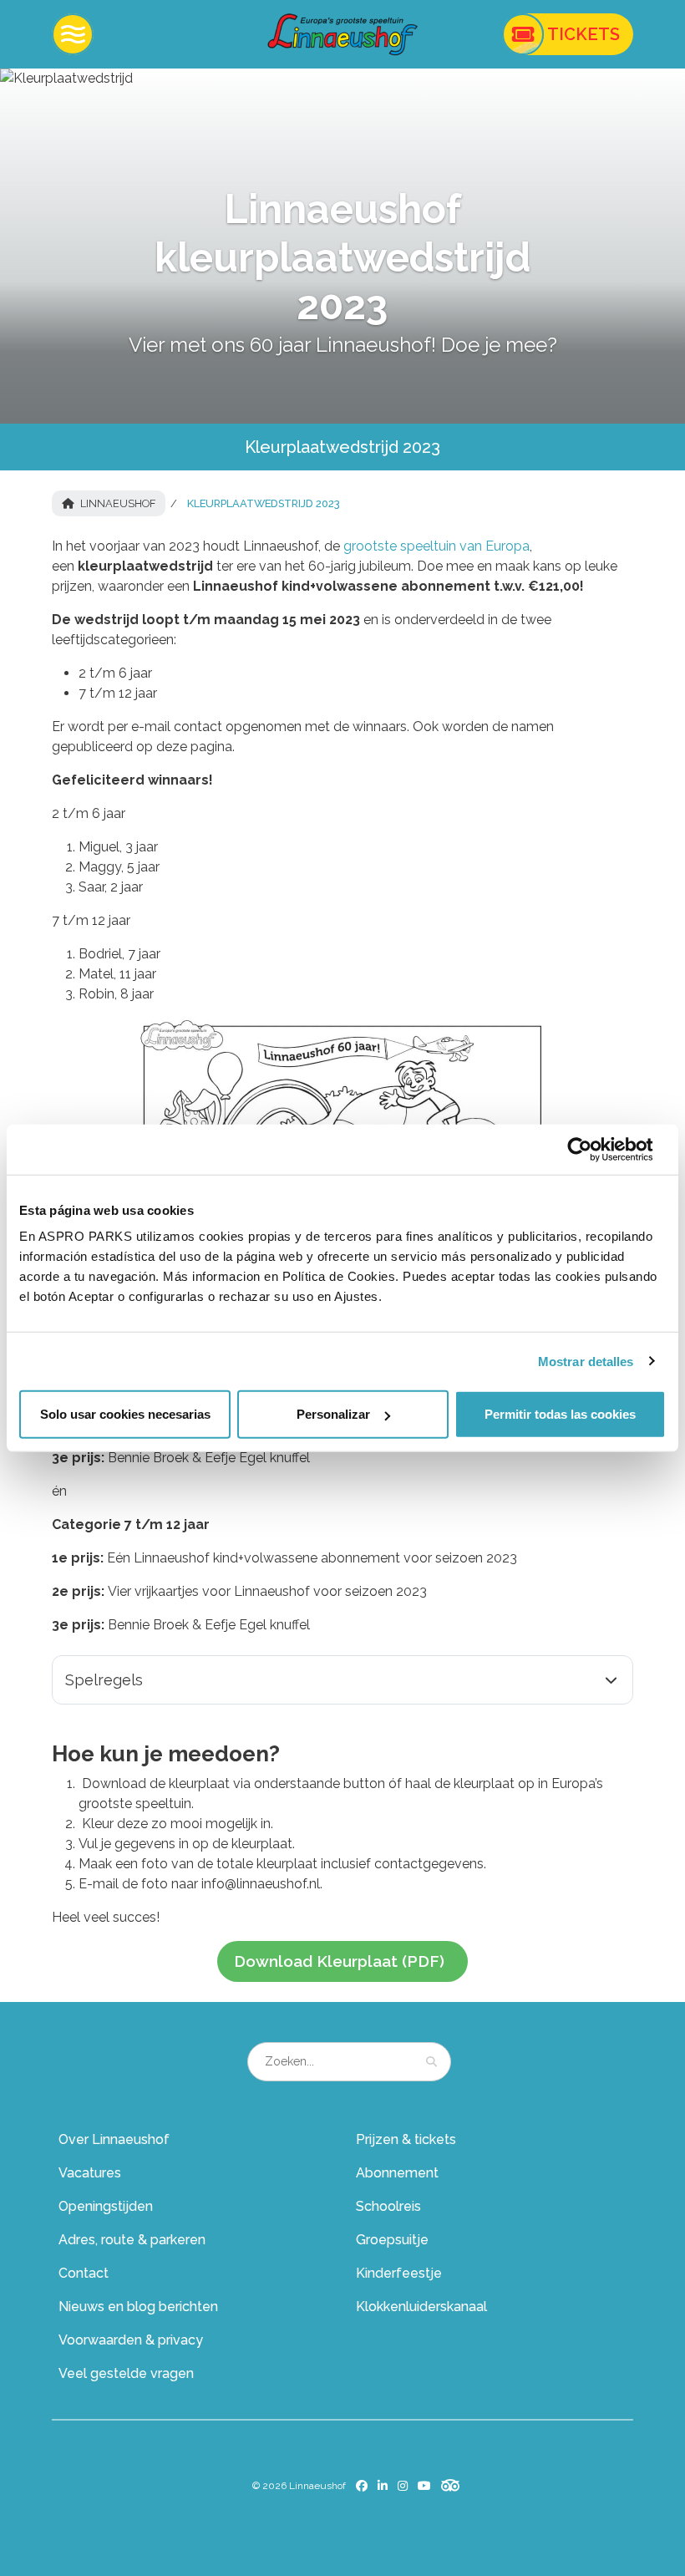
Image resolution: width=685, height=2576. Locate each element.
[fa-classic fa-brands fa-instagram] (403, 2486)
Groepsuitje (392, 2240)
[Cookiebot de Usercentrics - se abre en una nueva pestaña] (593, 1149)
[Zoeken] (431, 2061)
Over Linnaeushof (114, 2139)
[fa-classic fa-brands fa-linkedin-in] (383, 2486)
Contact (84, 2273)
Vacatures (90, 2173)
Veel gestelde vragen (126, 2373)
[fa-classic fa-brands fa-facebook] (362, 2486)
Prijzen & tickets (406, 2139)
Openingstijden (106, 2206)
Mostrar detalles (586, 1361)
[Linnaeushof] (342, 34)
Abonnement (397, 2173)
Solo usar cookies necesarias (125, 1414)
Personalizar (333, 1414)
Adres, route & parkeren (132, 2240)
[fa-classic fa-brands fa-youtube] (424, 2486)
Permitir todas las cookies (560, 1414)
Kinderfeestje (399, 2273)
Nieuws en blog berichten (138, 2307)
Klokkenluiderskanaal (421, 2307)
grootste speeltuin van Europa (436, 546)
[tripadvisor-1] (451, 2485)
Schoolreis (388, 2206)
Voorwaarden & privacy (131, 2340)
